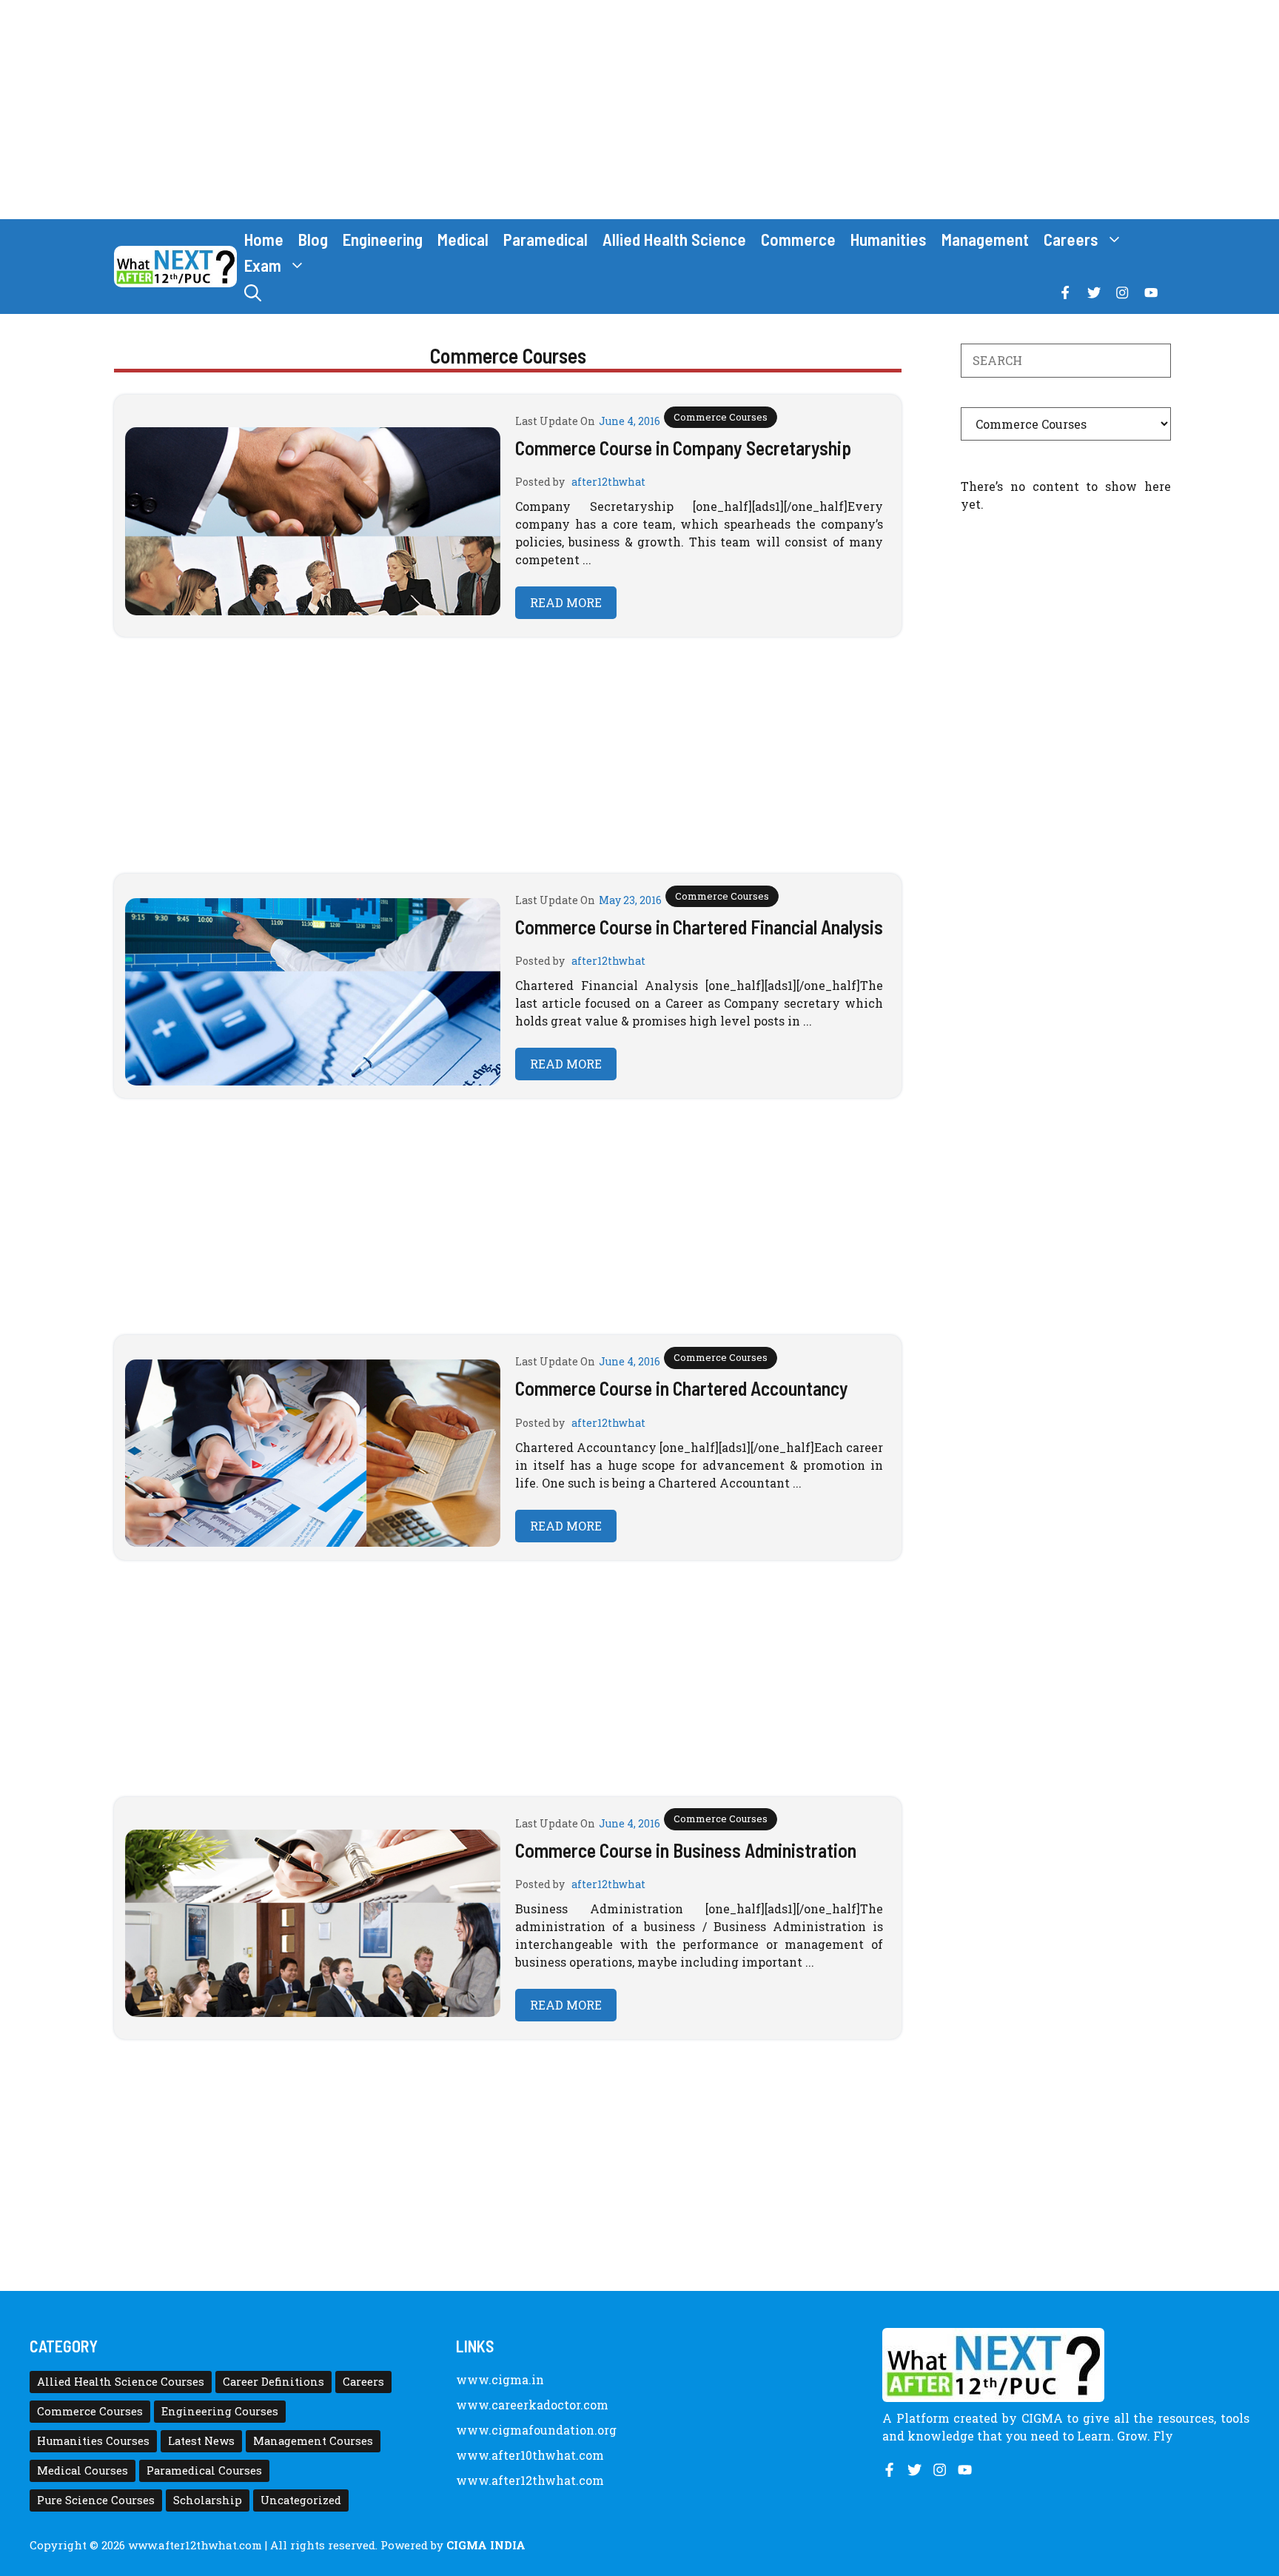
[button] (253, 293)
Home (264, 239)
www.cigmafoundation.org (536, 2430)
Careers (1071, 239)
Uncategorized (301, 2500)
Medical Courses (83, 2470)
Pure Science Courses (96, 2500)
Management (985, 239)
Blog (313, 239)
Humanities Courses (93, 2441)
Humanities (889, 239)
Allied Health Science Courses (121, 2382)
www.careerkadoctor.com (532, 2405)
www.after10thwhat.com (530, 2455)
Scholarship (208, 2500)
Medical (463, 239)
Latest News (201, 2441)
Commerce (798, 239)
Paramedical (545, 239)
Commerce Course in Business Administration (686, 1850)
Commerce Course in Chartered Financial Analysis (699, 927)
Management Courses (313, 2441)
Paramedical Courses (204, 2470)
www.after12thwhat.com (530, 2480)
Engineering (383, 239)
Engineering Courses (220, 2411)
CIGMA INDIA (486, 2545)
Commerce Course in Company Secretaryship (683, 448)
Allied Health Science (674, 239)
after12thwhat (608, 482)
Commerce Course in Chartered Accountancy (682, 1388)
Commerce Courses (721, 417)
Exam (263, 265)
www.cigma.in (500, 2379)
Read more (566, 602)
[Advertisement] (639, 110)
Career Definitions (273, 2382)
